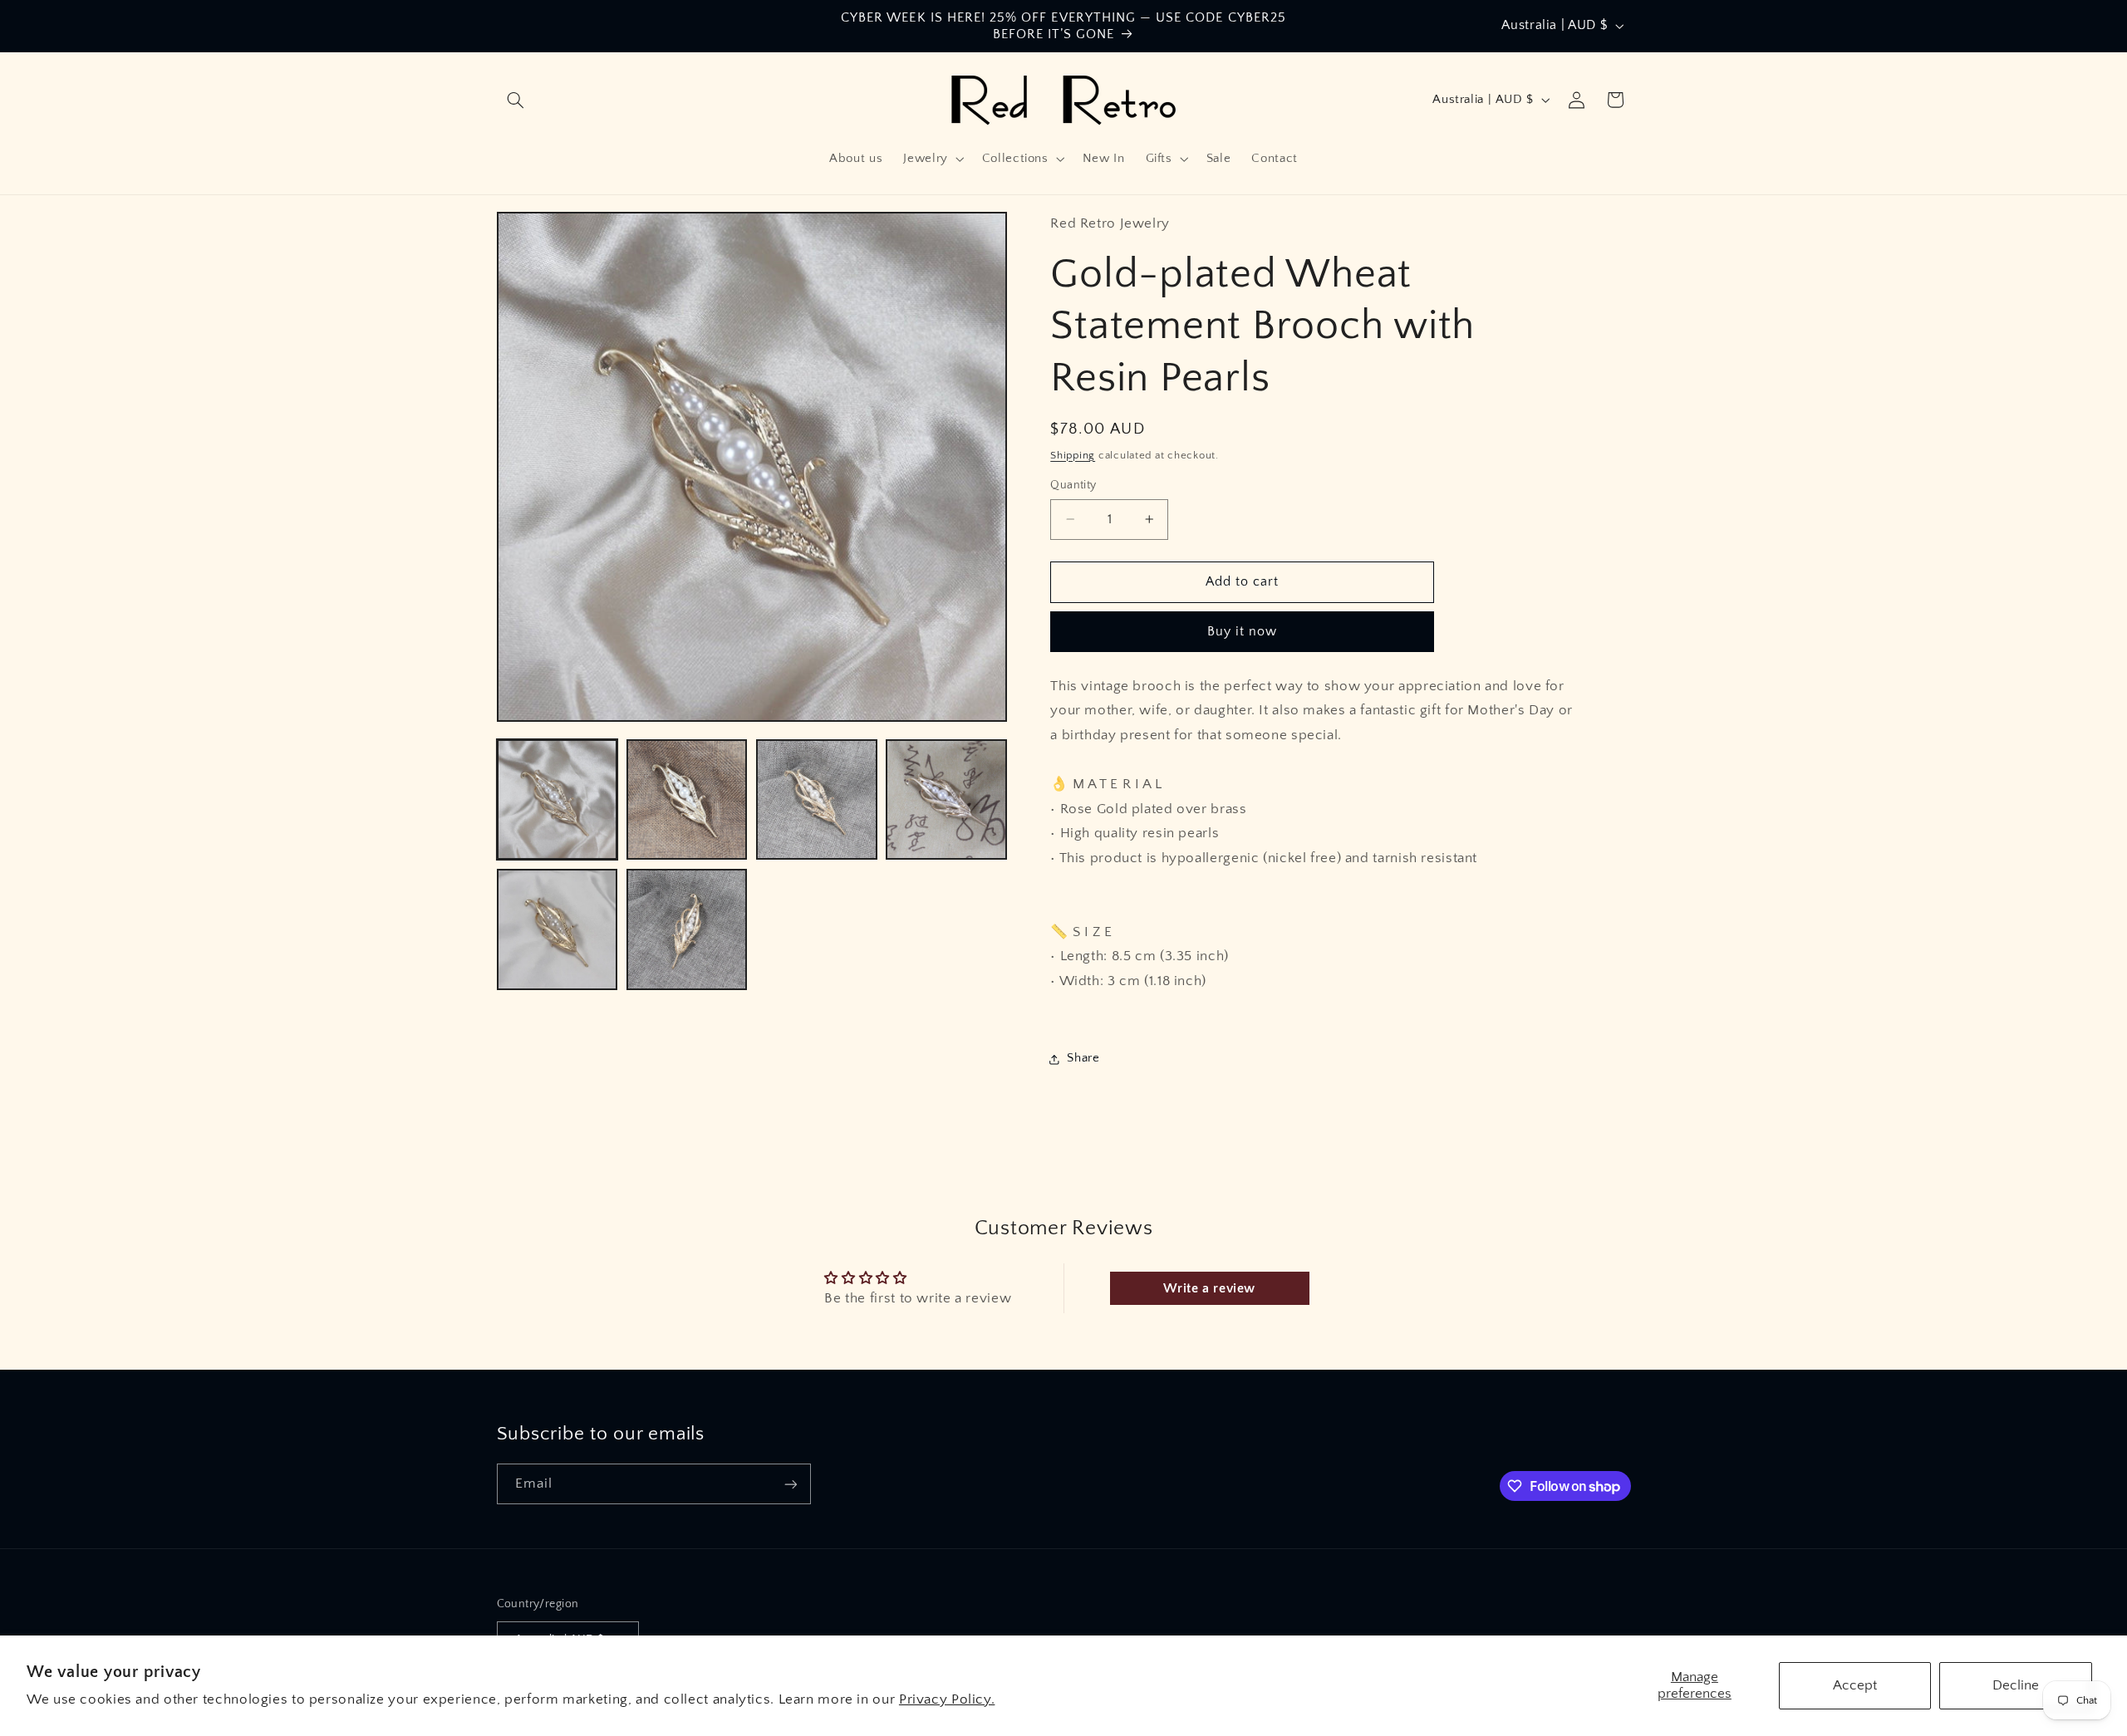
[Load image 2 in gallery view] (687, 800)
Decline (2016, 1685)
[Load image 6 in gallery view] (687, 929)
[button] (516, 100)
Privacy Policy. (947, 1699)
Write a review (1209, 1288)
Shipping (1073, 455)
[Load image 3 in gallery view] (817, 800)
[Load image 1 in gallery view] (558, 800)
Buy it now (1243, 632)
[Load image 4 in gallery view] (946, 800)
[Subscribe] (790, 1484)
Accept (1855, 1685)
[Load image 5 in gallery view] (558, 929)
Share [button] (1083, 1058)
